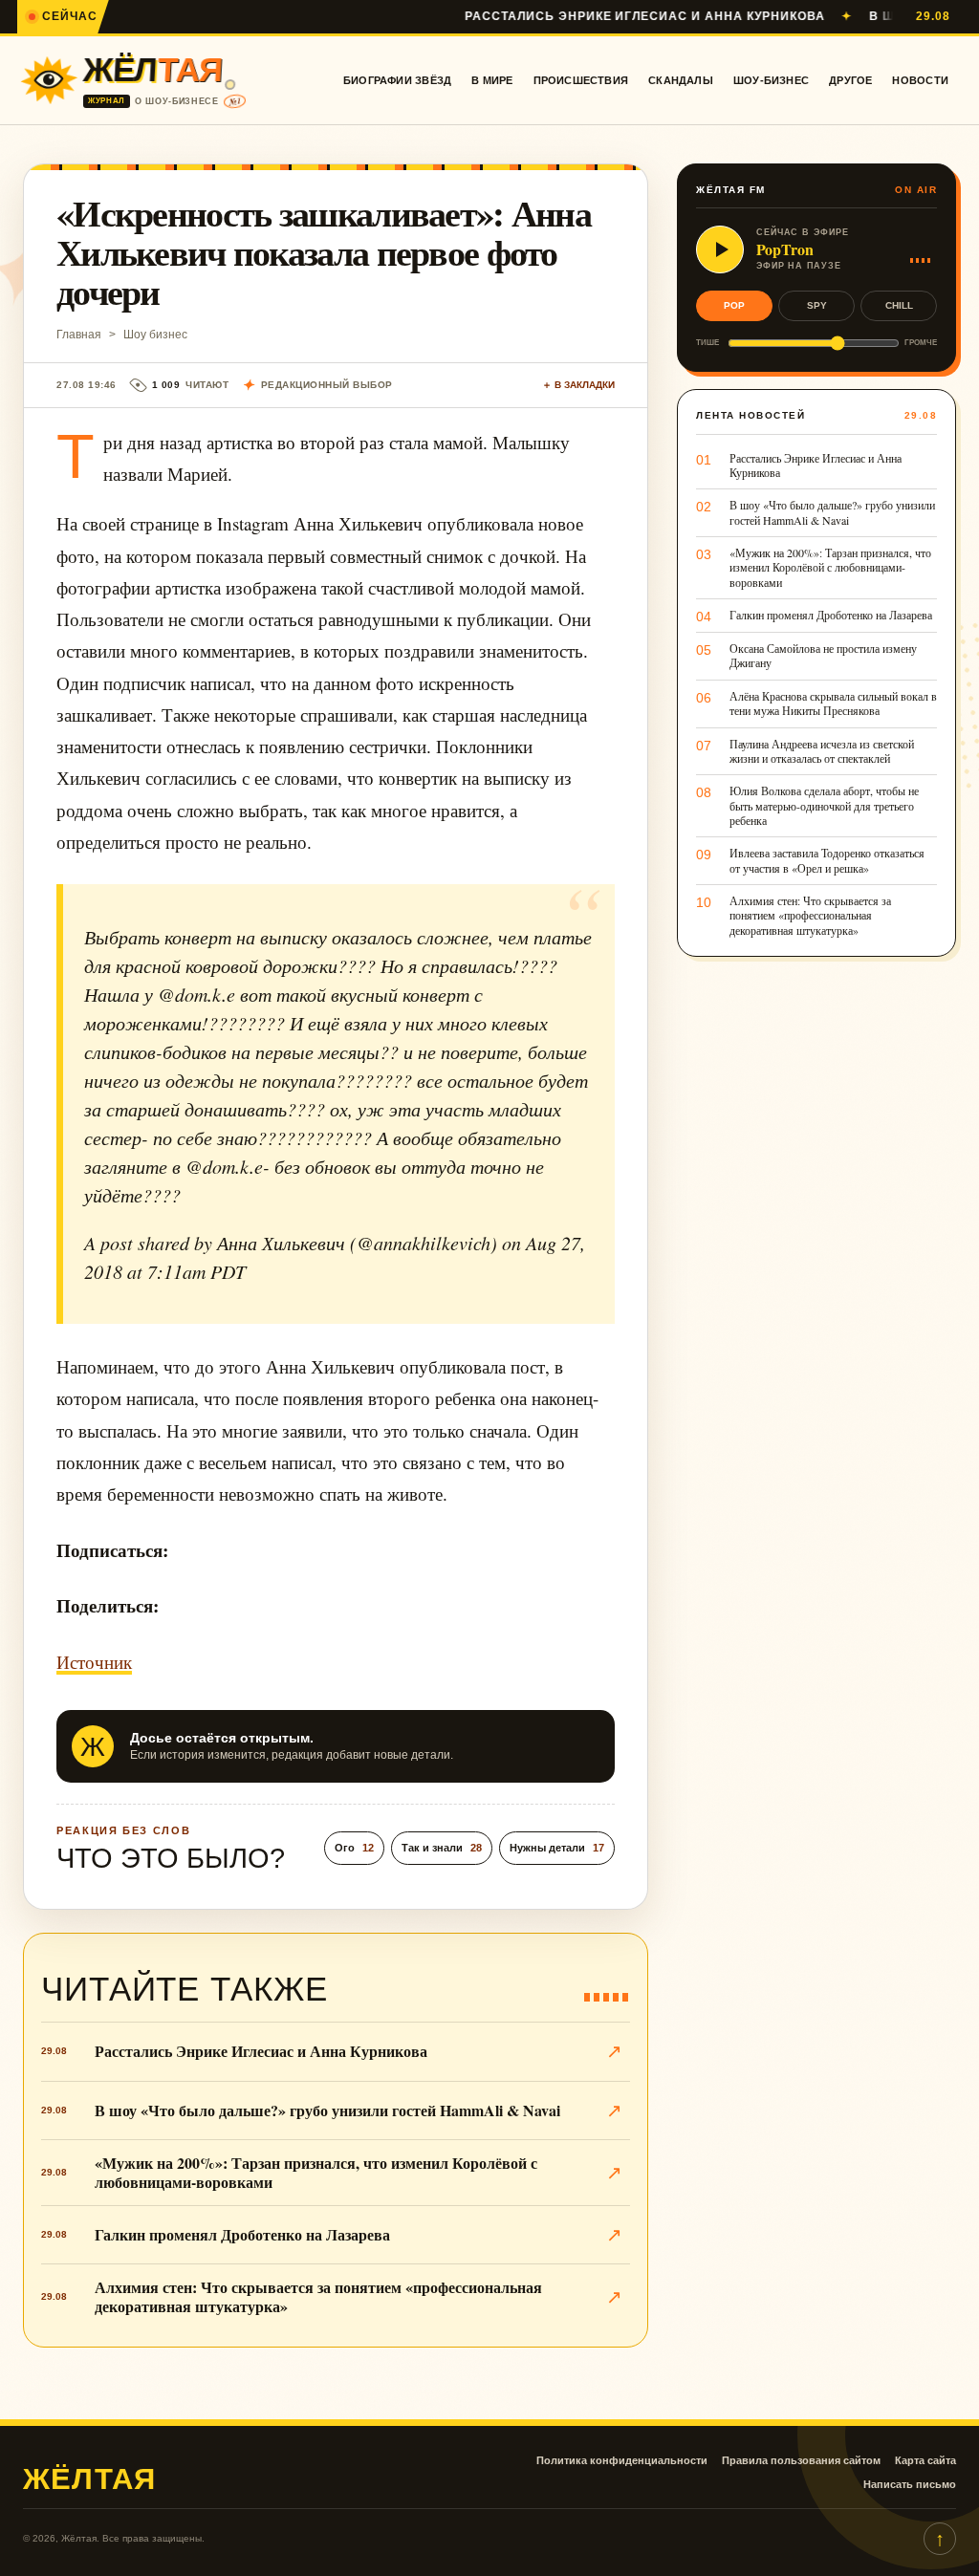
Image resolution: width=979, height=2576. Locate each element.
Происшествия (581, 80)
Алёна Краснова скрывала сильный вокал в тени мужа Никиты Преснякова (833, 704)
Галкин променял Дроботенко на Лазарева (242, 2234)
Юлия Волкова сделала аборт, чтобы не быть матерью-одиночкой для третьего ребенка (824, 806)
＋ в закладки (578, 385)
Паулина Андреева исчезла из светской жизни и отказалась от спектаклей (822, 751)
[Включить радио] (720, 249)
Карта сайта (925, 2460)
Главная (79, 335)
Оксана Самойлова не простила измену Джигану (823, 656)
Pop (734, 305)
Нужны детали (557, 1848)
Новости (920, 80)
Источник (94, 1662)
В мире (492, 80)
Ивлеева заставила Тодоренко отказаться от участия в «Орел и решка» (827, 860)
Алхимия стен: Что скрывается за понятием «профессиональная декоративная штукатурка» (318, 2296)
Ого (354, 1848)
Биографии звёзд (397, 80)
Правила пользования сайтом (801, 2460)
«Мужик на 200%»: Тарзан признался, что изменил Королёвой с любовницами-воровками (316, 2172)
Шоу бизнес (155, 335)
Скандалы (681, 80)
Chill (899, 305)
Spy (817, 305)
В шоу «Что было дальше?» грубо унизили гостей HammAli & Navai (327, 2110)
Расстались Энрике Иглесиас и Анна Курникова (589, 16)
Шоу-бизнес (771, 80)
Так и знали (442, 1848)
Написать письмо (910, 2484)
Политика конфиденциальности (622, 2460)
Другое (850, 80)
